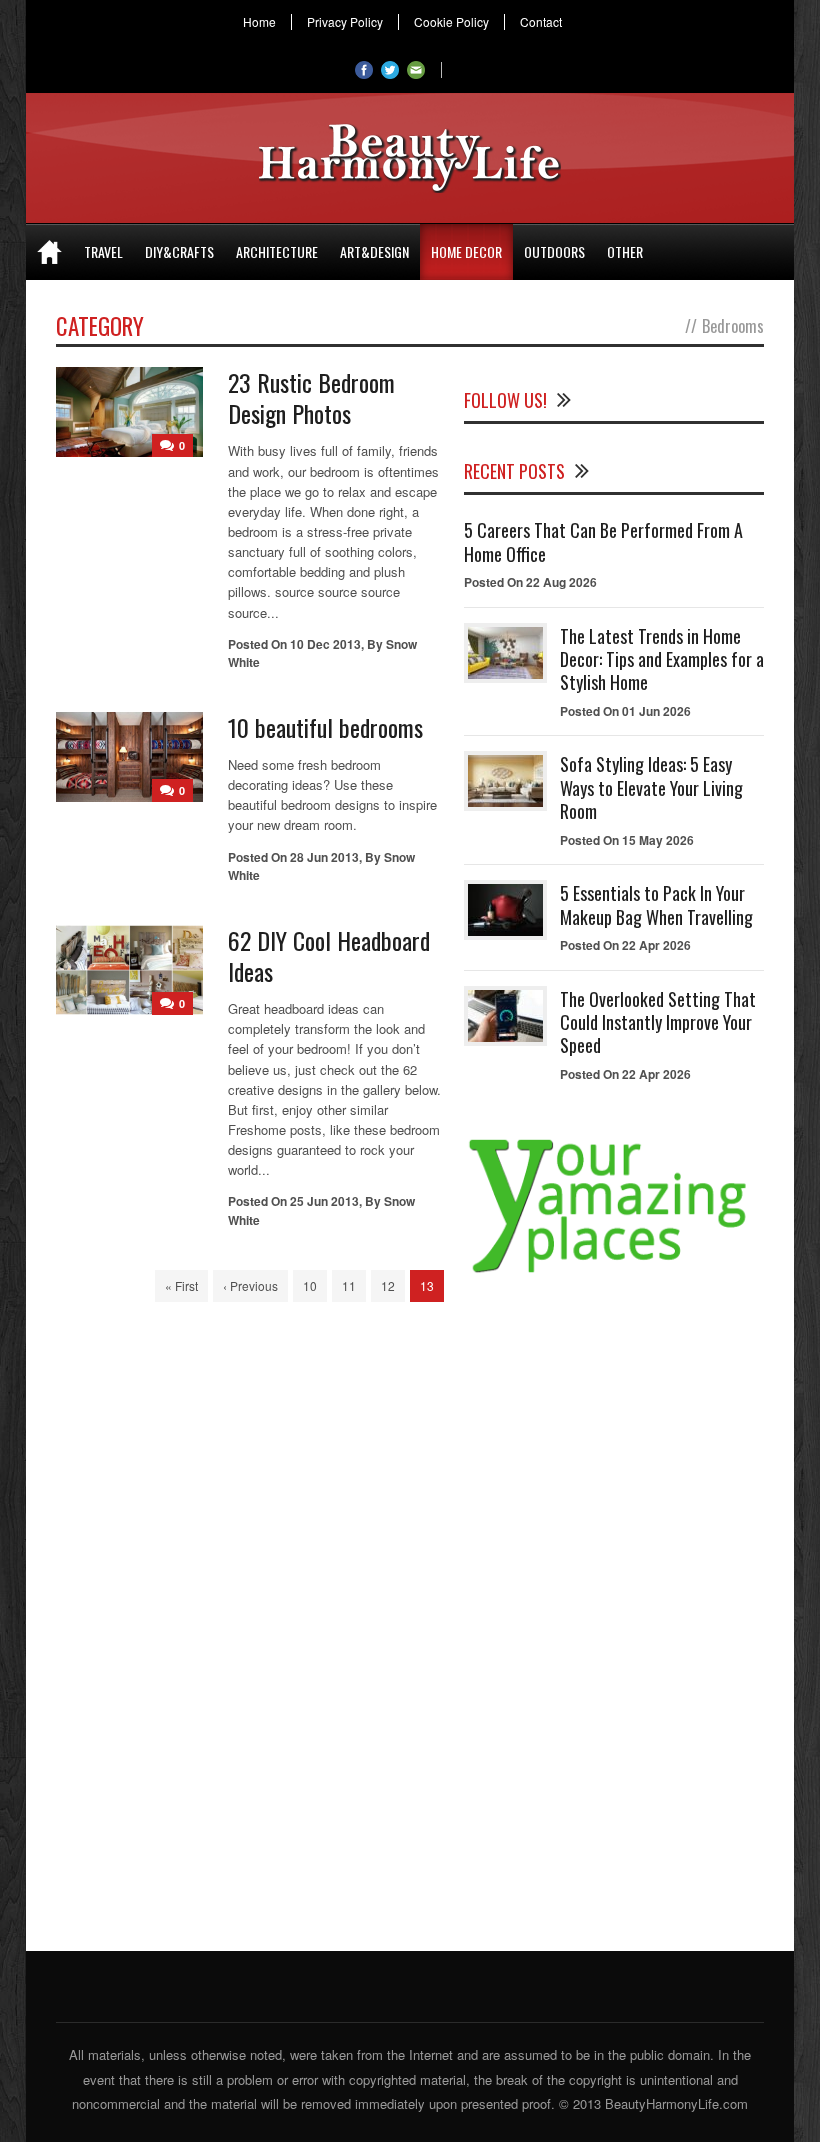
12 (388, 1285)
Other (625, 251)
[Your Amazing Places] (614, 1272)
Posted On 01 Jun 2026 (625, 711)
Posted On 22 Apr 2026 (625, 945)
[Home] (49, 252)
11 (349, 1285)
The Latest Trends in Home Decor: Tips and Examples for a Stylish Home (662, 659)
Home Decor (466, 251)
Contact (541, 22)
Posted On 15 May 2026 (627, 840)
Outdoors (554, 251)
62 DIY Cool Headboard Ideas (329, 955)
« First (181, 1285)
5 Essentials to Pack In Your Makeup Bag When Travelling (656, 904)
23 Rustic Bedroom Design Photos (311, 397)
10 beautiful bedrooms (325, 727)
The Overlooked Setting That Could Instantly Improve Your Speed (658, 1022)
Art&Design (374, 251)
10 (310, 1285)
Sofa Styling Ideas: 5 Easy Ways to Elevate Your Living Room (651, 787)
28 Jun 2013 (324, 857)
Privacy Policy (345, 22)
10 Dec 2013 (325, 644)
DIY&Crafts (179, 251)
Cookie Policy (451, 22)
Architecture (277, 251)
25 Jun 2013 (324, 1201)
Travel (103, 251)
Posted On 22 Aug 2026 (530, 582)
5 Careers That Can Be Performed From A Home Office (603, 541)
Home (259, 22)
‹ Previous (250, 1285)
